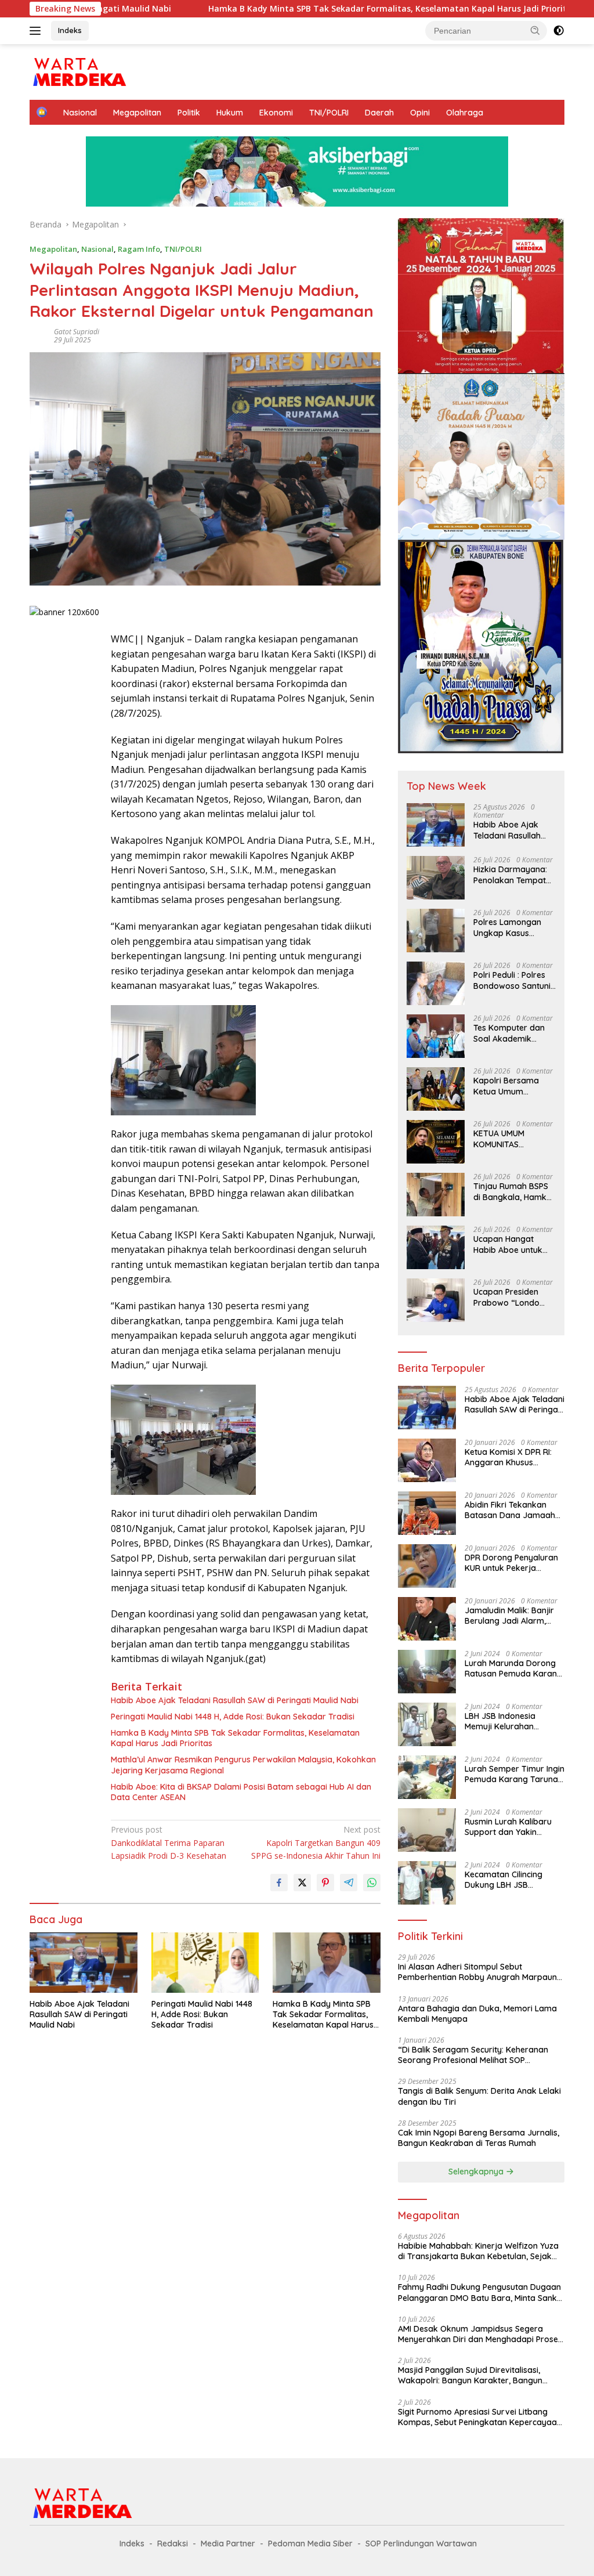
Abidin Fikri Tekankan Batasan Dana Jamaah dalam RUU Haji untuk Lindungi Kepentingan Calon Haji (510, 1510)
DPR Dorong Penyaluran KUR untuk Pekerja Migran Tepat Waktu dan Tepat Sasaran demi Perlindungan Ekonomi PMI (512, 1563)
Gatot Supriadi (77, 332)
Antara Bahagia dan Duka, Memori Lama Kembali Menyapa (477, 2014)
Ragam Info (139, 249)
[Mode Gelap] (559, 31)
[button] (535, 30)
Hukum (230, 113)
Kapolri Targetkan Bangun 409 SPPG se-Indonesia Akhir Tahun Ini (316, 1842)
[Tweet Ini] (302, 1883)
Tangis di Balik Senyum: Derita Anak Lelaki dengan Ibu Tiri (479, 2096)
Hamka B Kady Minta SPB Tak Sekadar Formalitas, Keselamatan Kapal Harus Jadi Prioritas (292, 9)
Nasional (80, 113)
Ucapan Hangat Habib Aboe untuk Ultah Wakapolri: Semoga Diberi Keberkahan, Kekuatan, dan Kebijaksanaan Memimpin (508, 1244)
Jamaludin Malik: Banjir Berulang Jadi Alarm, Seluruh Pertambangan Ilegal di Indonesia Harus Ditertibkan (512, 1616)
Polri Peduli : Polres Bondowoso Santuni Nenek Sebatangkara (512, 980)
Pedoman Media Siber (310, 2544)
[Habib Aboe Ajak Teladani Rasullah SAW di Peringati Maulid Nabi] (84, 1963)
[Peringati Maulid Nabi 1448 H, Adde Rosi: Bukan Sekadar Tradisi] (205, 1963)
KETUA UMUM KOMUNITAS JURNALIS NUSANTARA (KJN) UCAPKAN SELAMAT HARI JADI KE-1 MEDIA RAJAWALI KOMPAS (514, 1139)
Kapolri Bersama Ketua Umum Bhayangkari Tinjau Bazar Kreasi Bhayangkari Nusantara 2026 (511, 1086)
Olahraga (465, 113)
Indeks (70, 30)
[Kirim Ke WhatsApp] (372, 1883)
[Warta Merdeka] (79, 71)
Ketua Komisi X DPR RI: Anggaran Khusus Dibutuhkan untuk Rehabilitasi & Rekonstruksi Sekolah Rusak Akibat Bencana (508, 1457)
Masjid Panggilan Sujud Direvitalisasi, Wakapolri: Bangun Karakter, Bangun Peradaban (470, 2375)
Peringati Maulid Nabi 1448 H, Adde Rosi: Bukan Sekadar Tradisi (233, 1717)
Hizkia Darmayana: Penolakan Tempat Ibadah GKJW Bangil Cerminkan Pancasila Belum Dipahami (513, 875)
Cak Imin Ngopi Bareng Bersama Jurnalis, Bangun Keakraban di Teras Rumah (479, 2138)
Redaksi (173, 2544)
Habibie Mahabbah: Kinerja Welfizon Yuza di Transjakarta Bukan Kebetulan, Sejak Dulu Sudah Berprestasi (478, 2251)
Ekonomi (276, 113)
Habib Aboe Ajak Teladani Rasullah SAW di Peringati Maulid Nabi (235, 1700)
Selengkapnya (477, 2172)
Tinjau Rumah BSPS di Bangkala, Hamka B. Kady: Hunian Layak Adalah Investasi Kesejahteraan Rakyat (512, 1191)
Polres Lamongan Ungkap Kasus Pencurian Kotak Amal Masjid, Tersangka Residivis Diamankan (512, 927)
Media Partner (228, 2544)
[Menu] (37, 31)
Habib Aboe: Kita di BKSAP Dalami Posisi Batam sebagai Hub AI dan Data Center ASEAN (241, 1792)
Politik (189, 113)
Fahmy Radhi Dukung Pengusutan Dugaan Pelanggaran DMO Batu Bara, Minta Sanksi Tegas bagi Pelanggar (480, 2292)
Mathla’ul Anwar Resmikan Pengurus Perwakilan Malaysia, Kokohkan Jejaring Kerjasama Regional (243, 1765)
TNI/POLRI (329, 113)
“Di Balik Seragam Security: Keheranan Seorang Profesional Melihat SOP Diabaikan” (473, 2055)
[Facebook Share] (279, 1883)
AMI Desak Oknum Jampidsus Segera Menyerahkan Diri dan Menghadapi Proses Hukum (480, 2334)
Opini (420, 113)
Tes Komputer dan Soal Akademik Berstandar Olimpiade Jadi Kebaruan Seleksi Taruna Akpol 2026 (510, 1033)
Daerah (379, 113)
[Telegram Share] (349, 1883)
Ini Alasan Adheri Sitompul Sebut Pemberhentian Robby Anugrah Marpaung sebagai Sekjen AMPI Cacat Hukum (480, 1972)
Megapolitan (137, 113)
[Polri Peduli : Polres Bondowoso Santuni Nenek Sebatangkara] (436, 983)
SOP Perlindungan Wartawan (421, 2544)
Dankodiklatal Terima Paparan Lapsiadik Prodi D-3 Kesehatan (169, 1842)
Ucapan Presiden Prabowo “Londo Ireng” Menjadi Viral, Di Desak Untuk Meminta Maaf (512, 1297)
